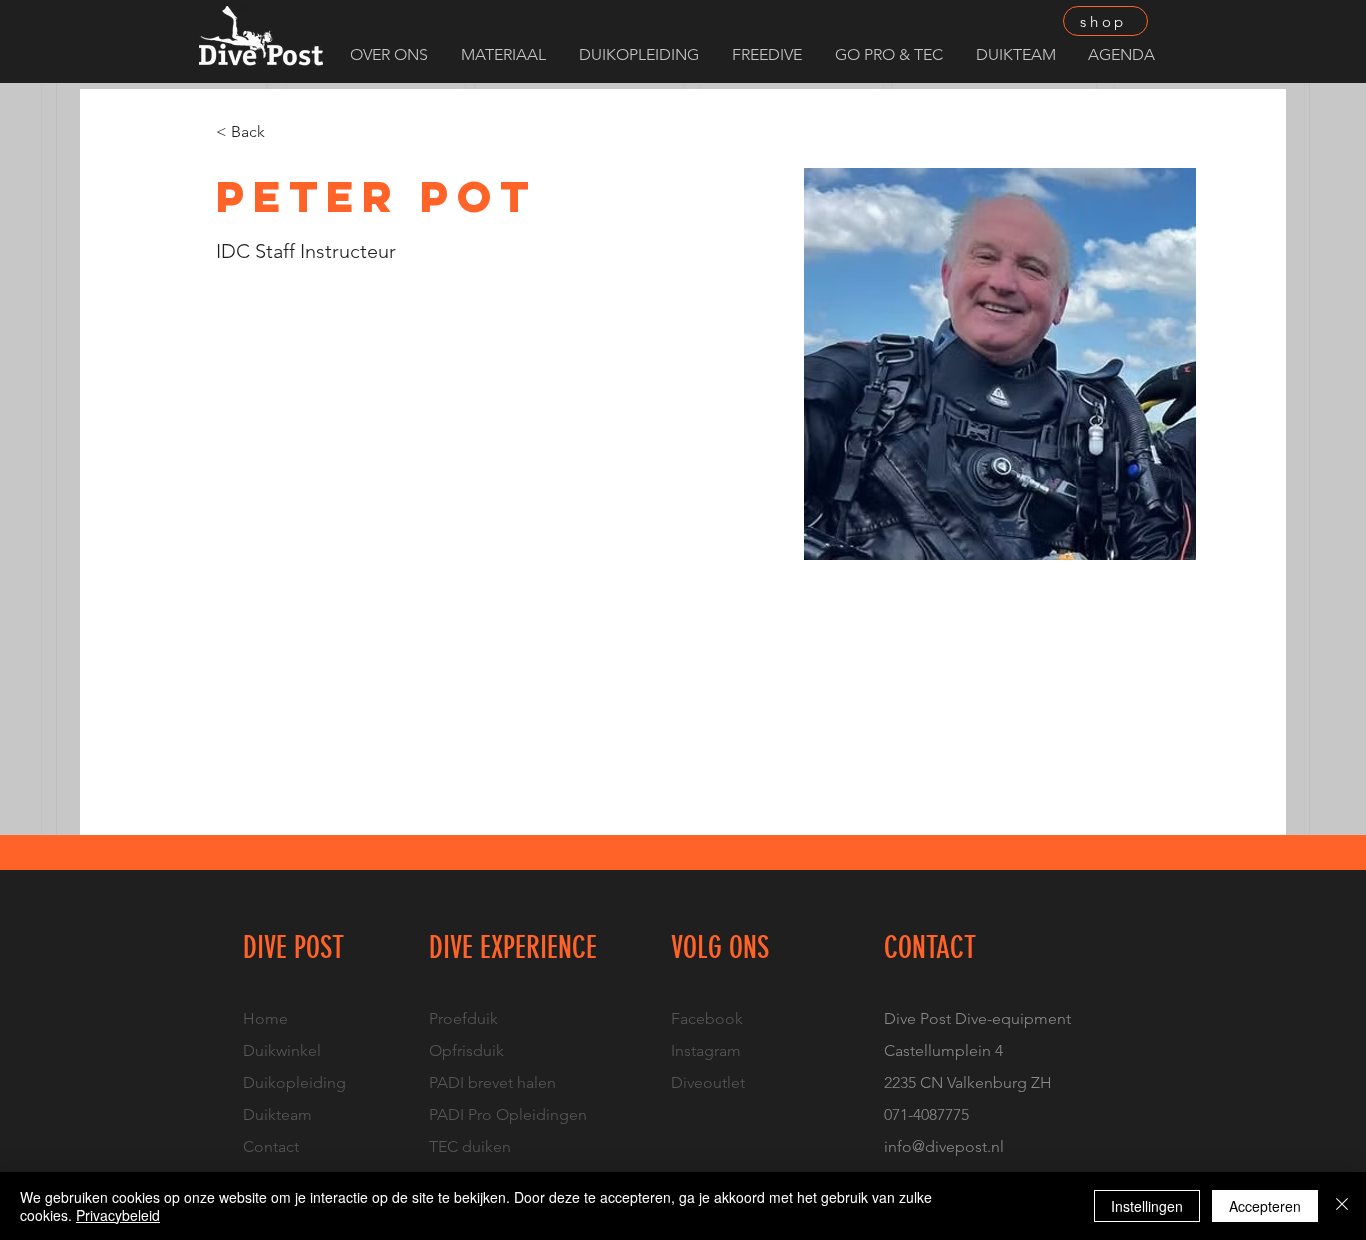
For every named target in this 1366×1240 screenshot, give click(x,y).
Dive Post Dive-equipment (977, 1018)
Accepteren (1265, 1206)
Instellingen (1147, 1206)
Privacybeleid (118, 1215)
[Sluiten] (1342, 1206)
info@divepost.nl (944, 1146)
